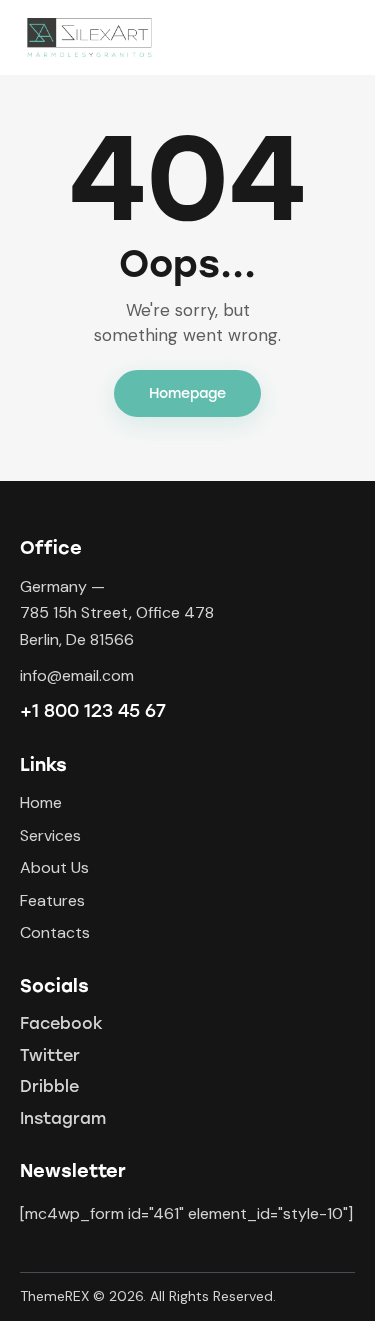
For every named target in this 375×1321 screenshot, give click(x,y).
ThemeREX (54, 1296)
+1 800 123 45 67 (93, 711)
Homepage (187, 393)
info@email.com (77, 675)
